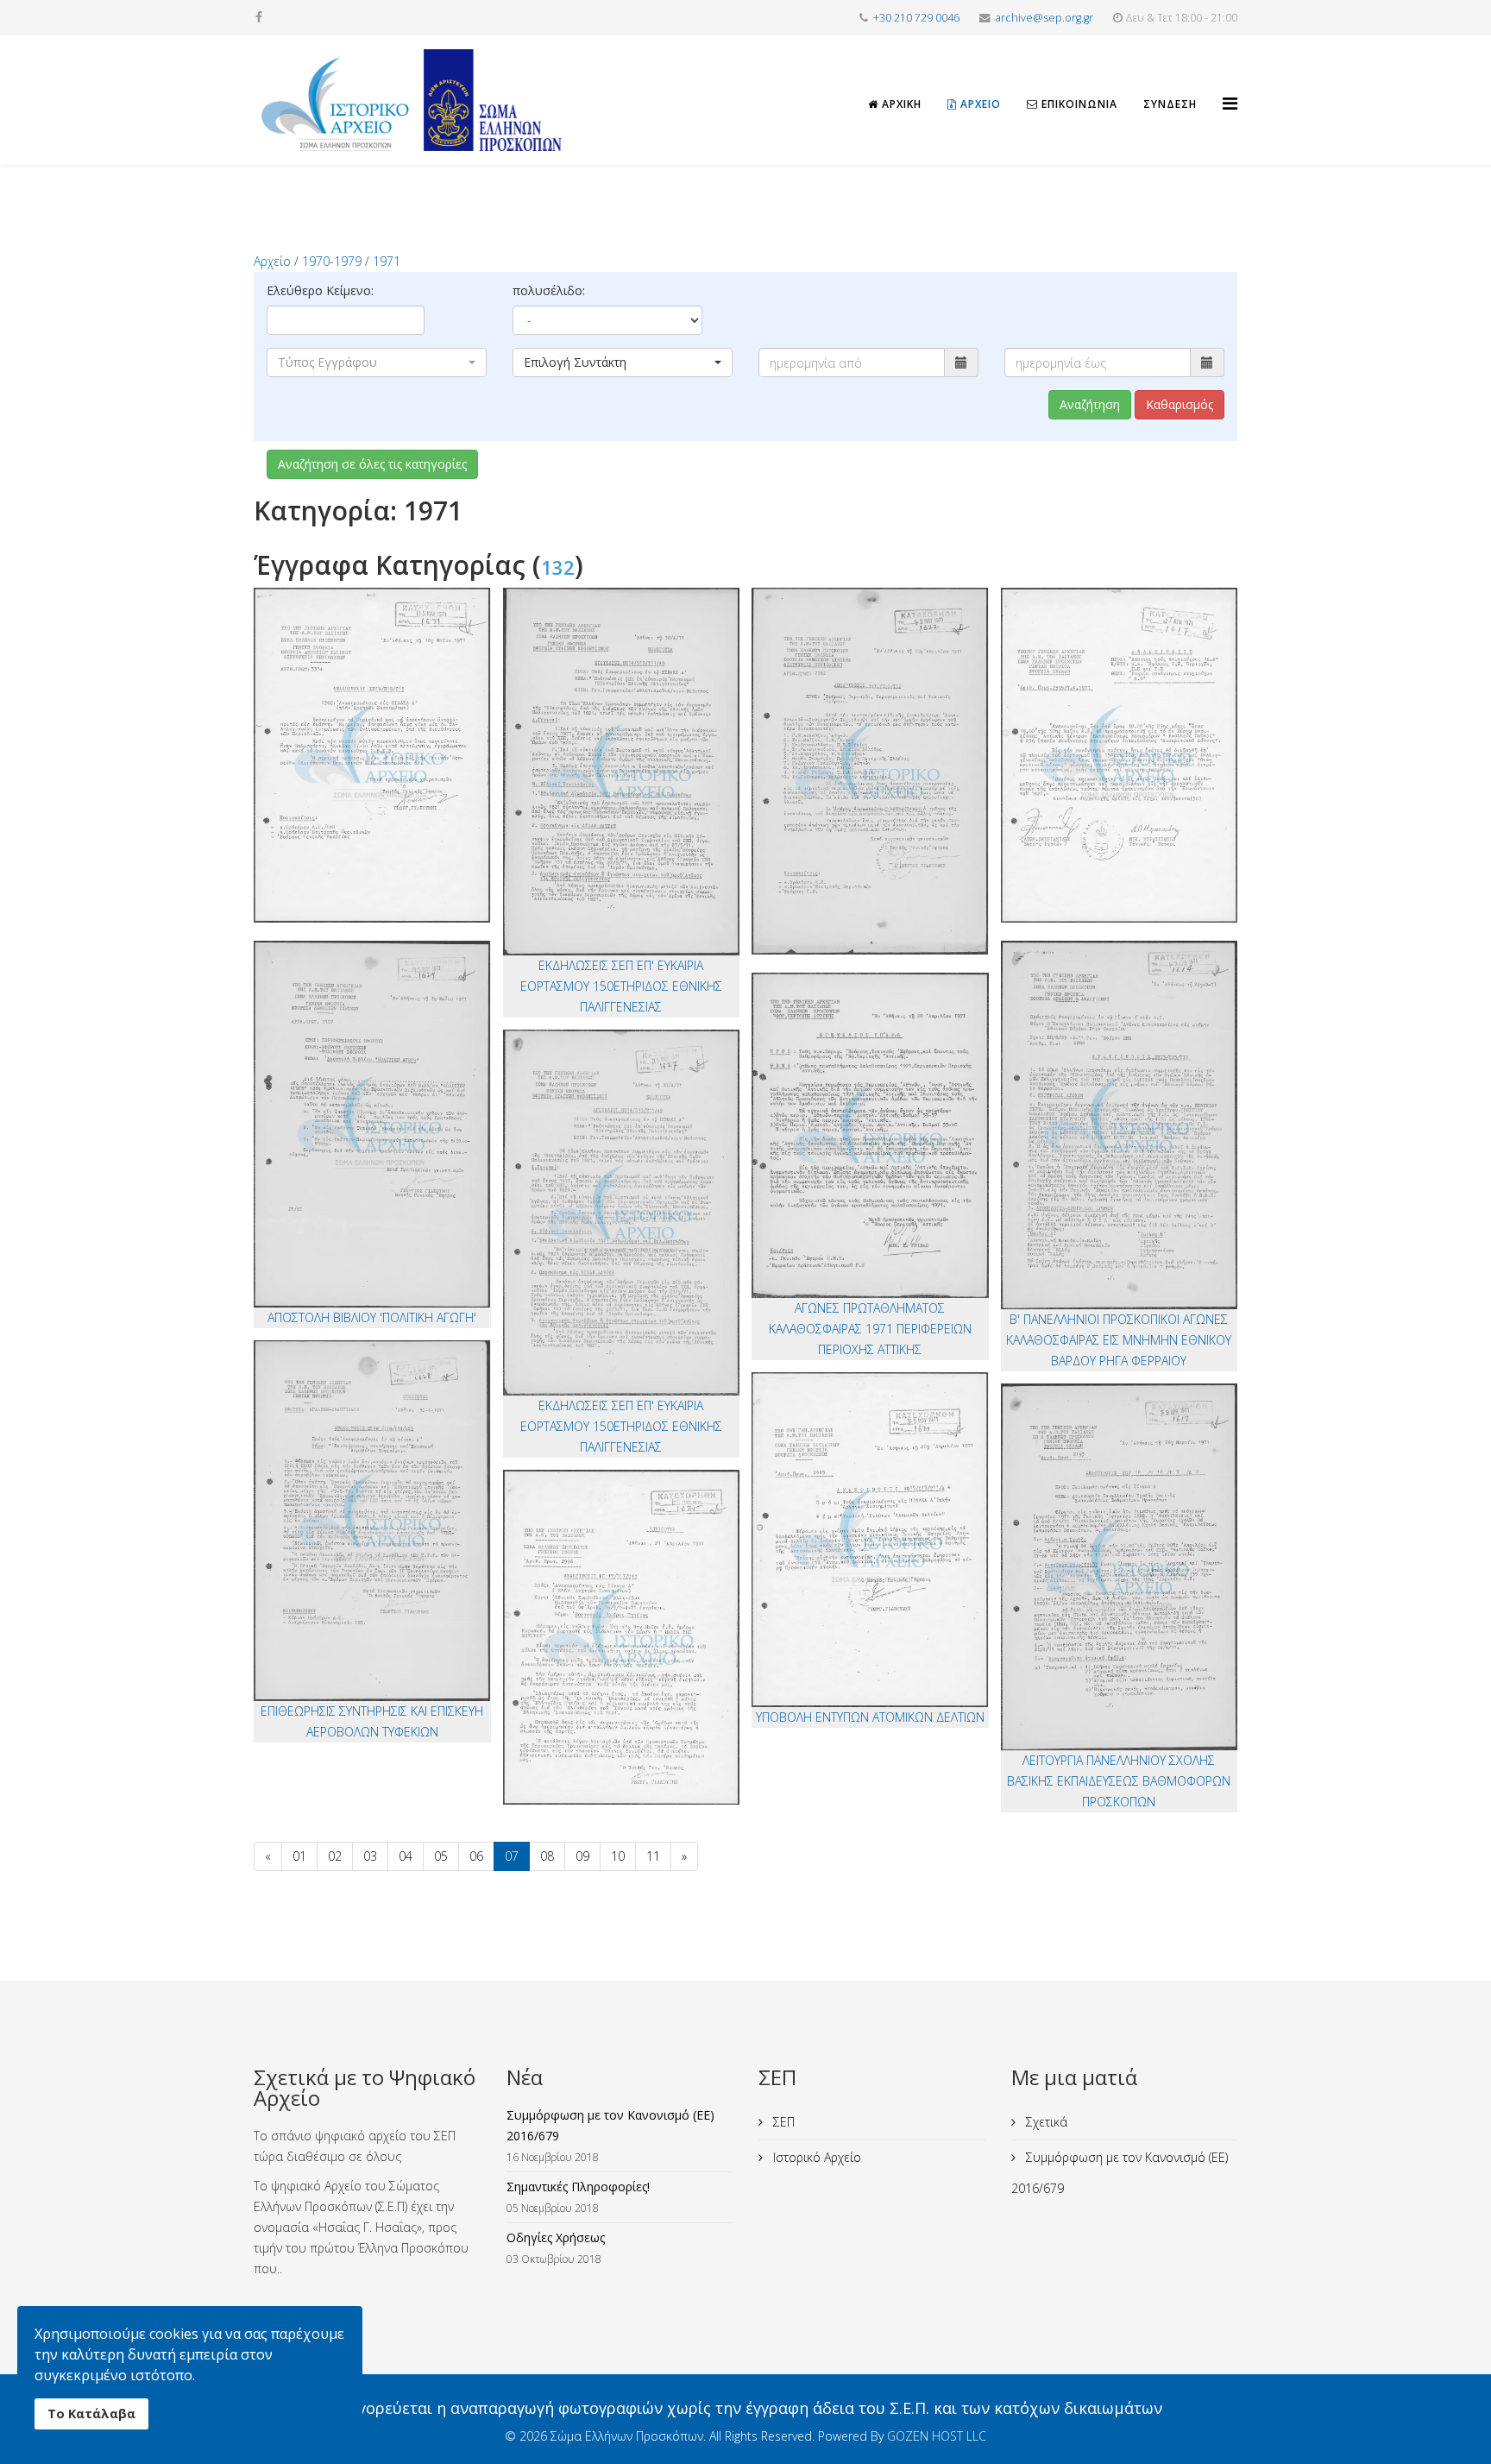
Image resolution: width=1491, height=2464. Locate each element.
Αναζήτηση (1090, 404)
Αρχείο (979, 104)
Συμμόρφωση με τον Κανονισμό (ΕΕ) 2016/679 (1120, 2173)
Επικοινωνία (1078, 104)
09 (582, 1856)
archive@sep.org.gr (1044, 18)
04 (406, 1856)
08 (547, 1856)
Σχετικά (1045, 2122)
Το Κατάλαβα (91, 2414)
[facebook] (259, 17)
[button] (377, 362)
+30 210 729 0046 (916, 18)
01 (299, 1856)
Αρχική (900, 104)
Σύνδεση (1170, 104)
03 (370, 1856)
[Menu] (1230, 88)
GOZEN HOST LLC (937, 2436)
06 (476, 1856)
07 (512, 1856)
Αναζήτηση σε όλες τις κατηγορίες (372, 464)
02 (335, 1856)
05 (441, 1856)
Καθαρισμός (1180, 404)
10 (618, 1856)
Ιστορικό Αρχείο (815, 2157)
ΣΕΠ (782, 2122)
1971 (387, 261)
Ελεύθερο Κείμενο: (320, 290)
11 (653, 1856)
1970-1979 (332, 261)
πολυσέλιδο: (549, 290)
